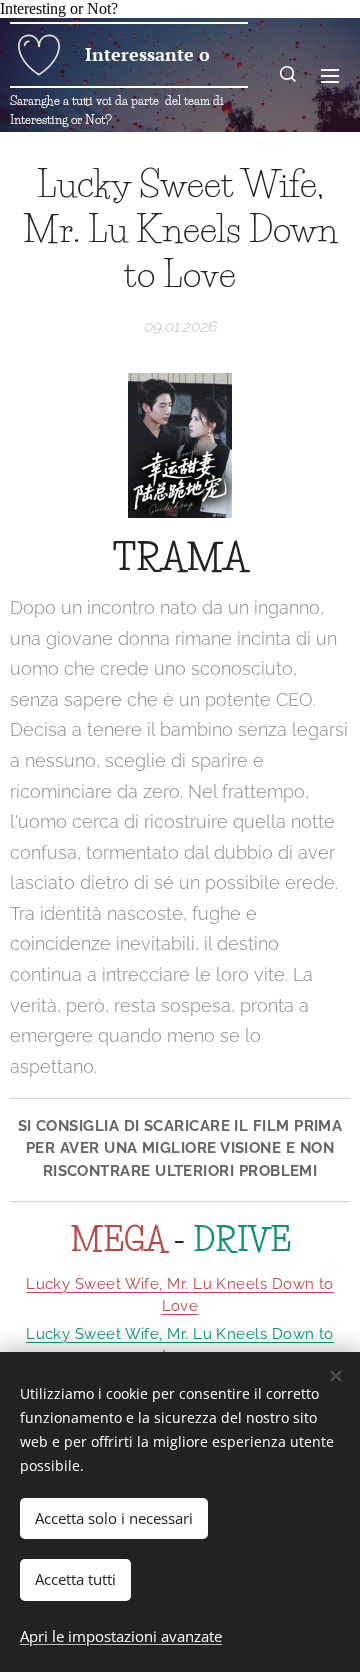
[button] (289, 75)
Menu (330, 75)
